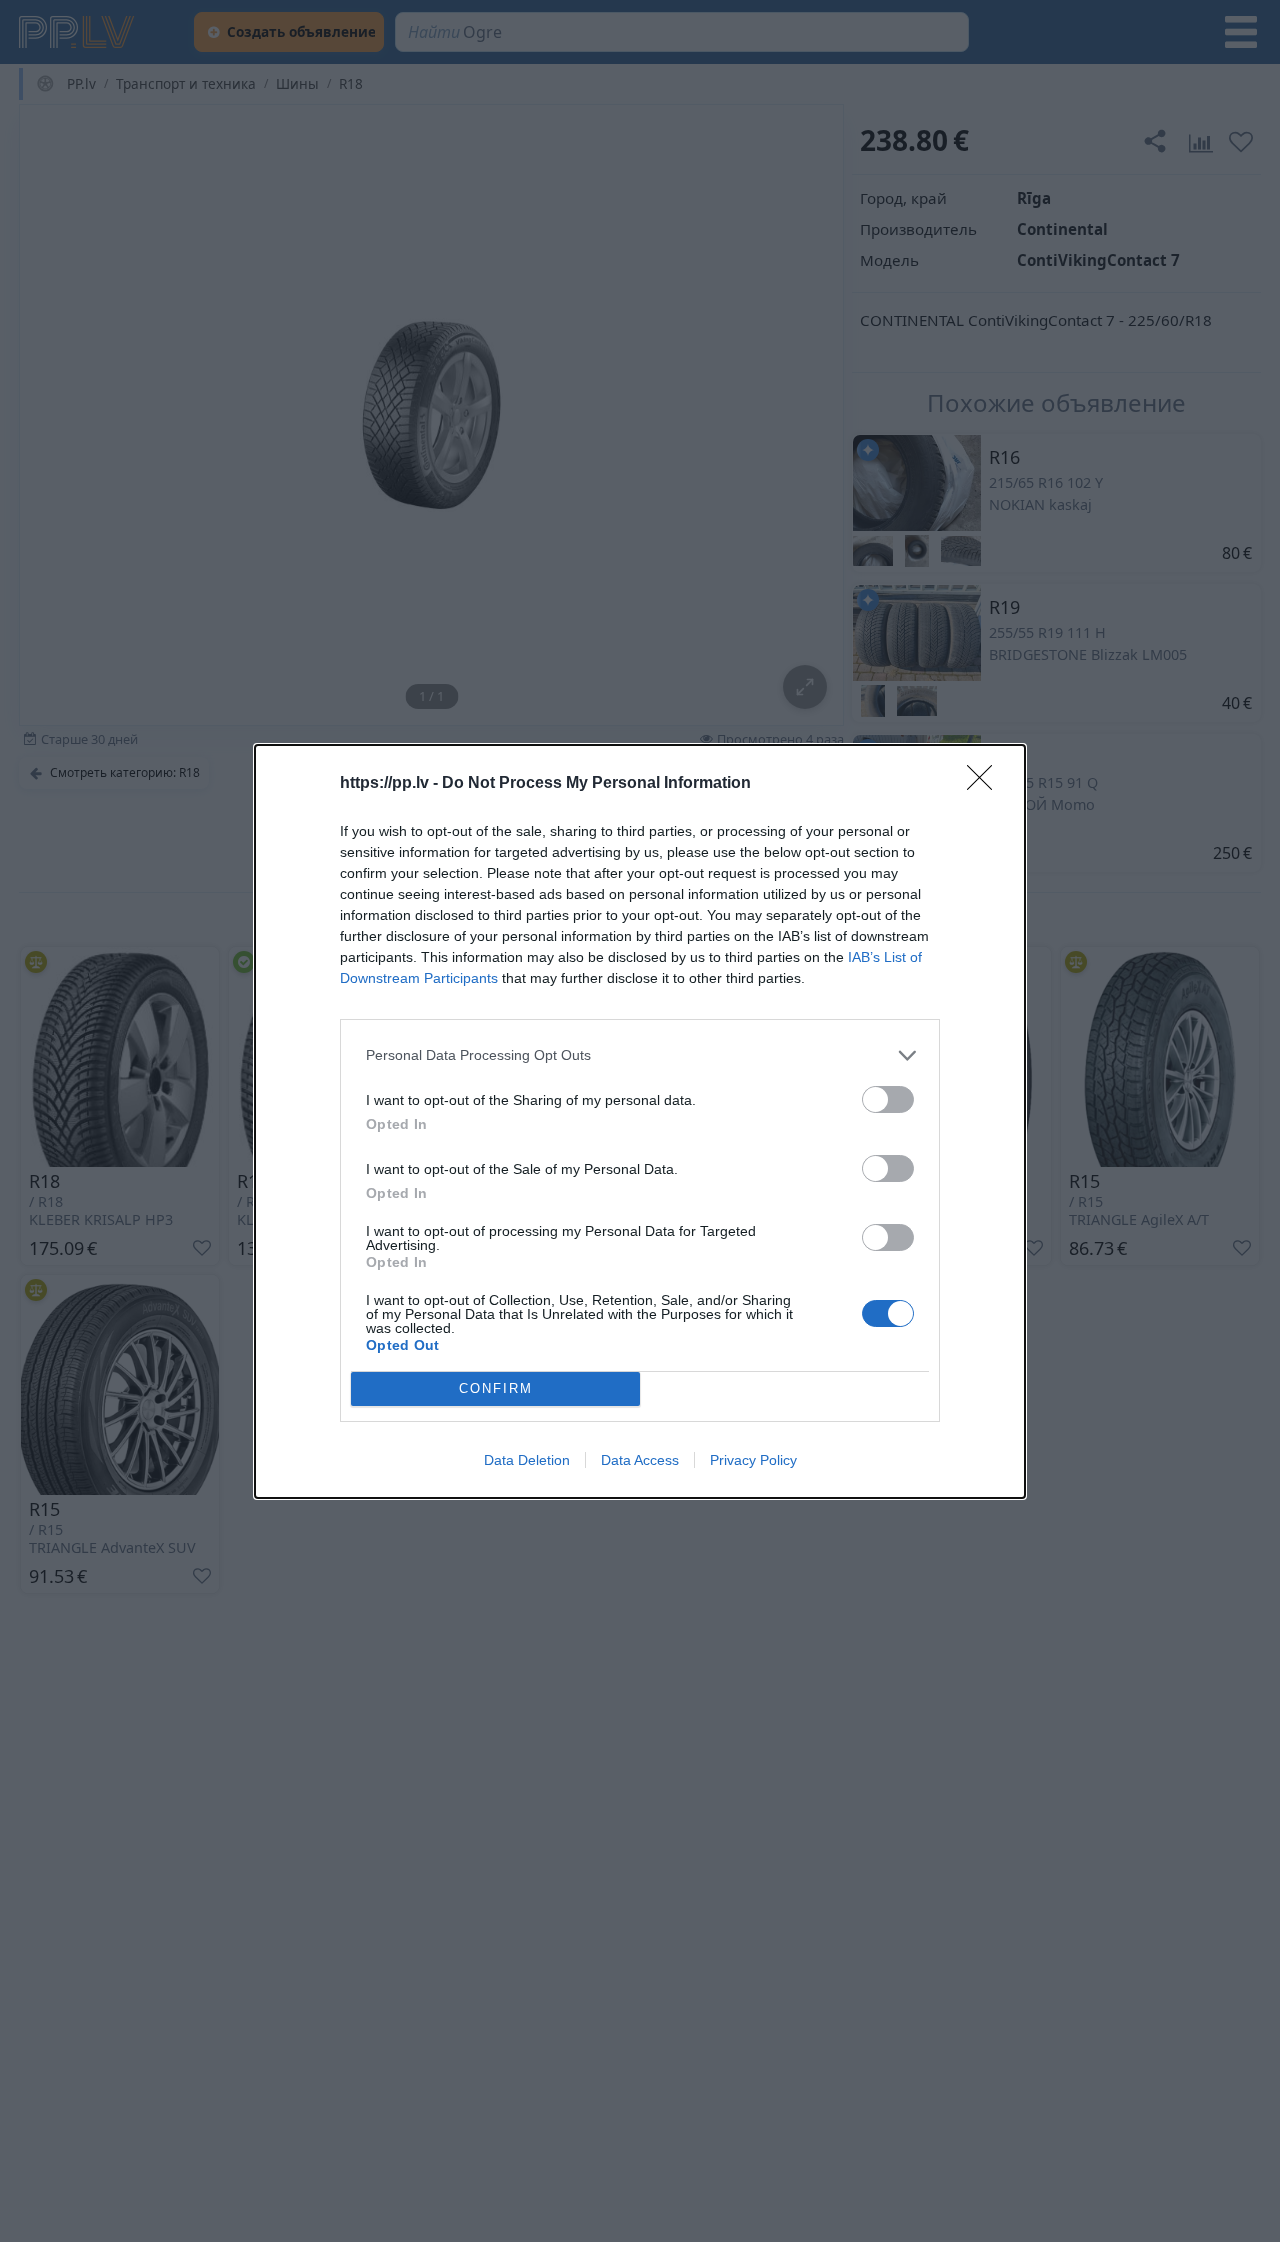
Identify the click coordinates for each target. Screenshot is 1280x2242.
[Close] (986, 784)
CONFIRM (496, 1388)
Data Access (640, 1460)
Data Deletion (527, 1460)
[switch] (888, 1099)
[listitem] (640, 1055)
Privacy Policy (753, 1460)
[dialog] (640, 1121)
